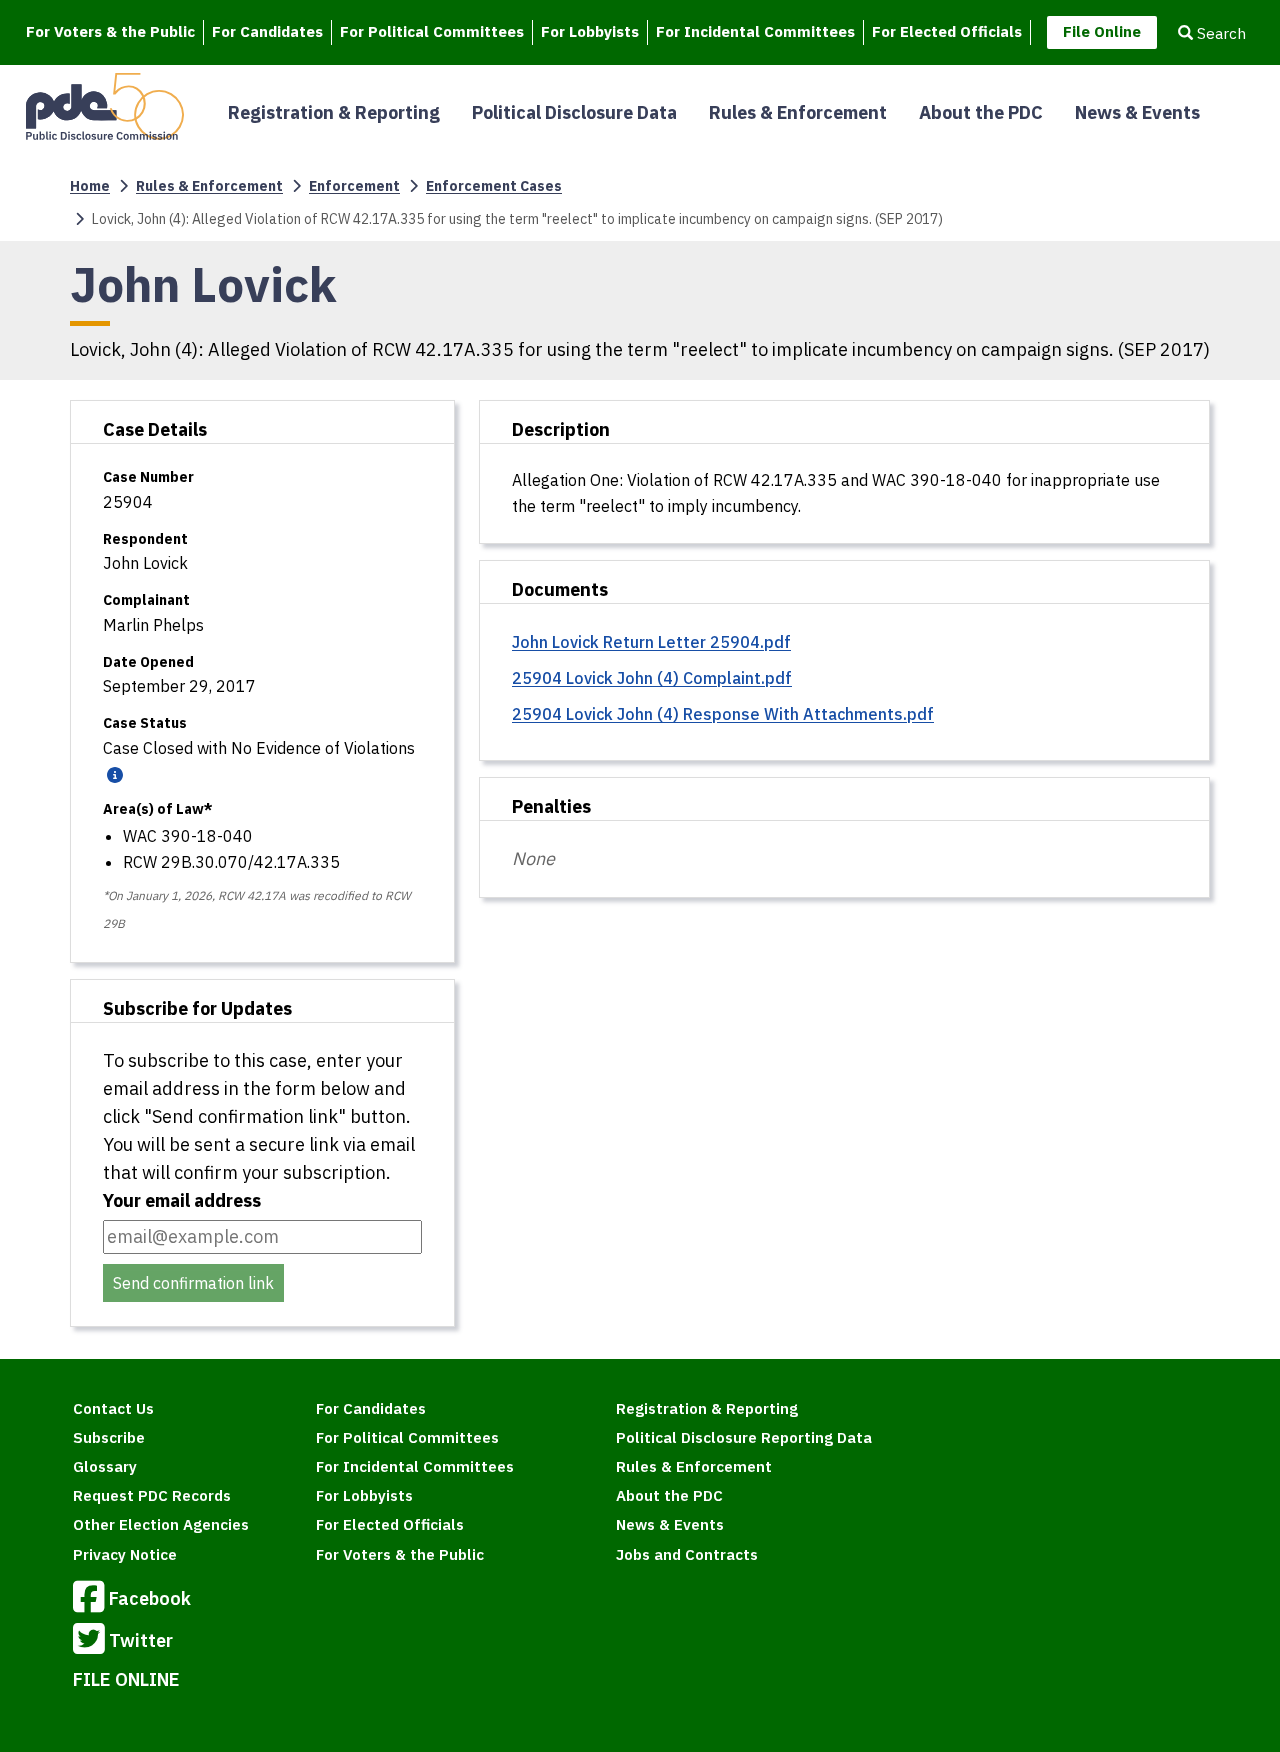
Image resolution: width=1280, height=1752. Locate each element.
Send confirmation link (193, 1283)
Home (90, 186)
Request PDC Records (152, 1495)
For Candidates (267, 31)
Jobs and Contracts (687, 1554)
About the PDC (981, 112)
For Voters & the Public (110, 31)
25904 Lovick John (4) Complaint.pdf (652, 678)
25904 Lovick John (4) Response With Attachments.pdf (723, 714)
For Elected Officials (947, 31)
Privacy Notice (125, 1554)
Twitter (141, 1639)
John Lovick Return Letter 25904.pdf (651, 642)
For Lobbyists (590, 31)
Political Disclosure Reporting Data (744, 1437)
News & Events (1137, 112)
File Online (1102, 31)
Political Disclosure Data (574, 112)
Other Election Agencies (161, 1524)
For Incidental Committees (755, 31)
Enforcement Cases (494, 186)
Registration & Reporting (334, 112)
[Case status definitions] (113, 774)
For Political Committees (432, 31)
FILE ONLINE (126, 1679)
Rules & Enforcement (798, 112)
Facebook (150, 1597)
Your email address (182, 1200)
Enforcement (354, 186)
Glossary (105, 1466)
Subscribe (109, 1437)
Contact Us (113, 1408)
